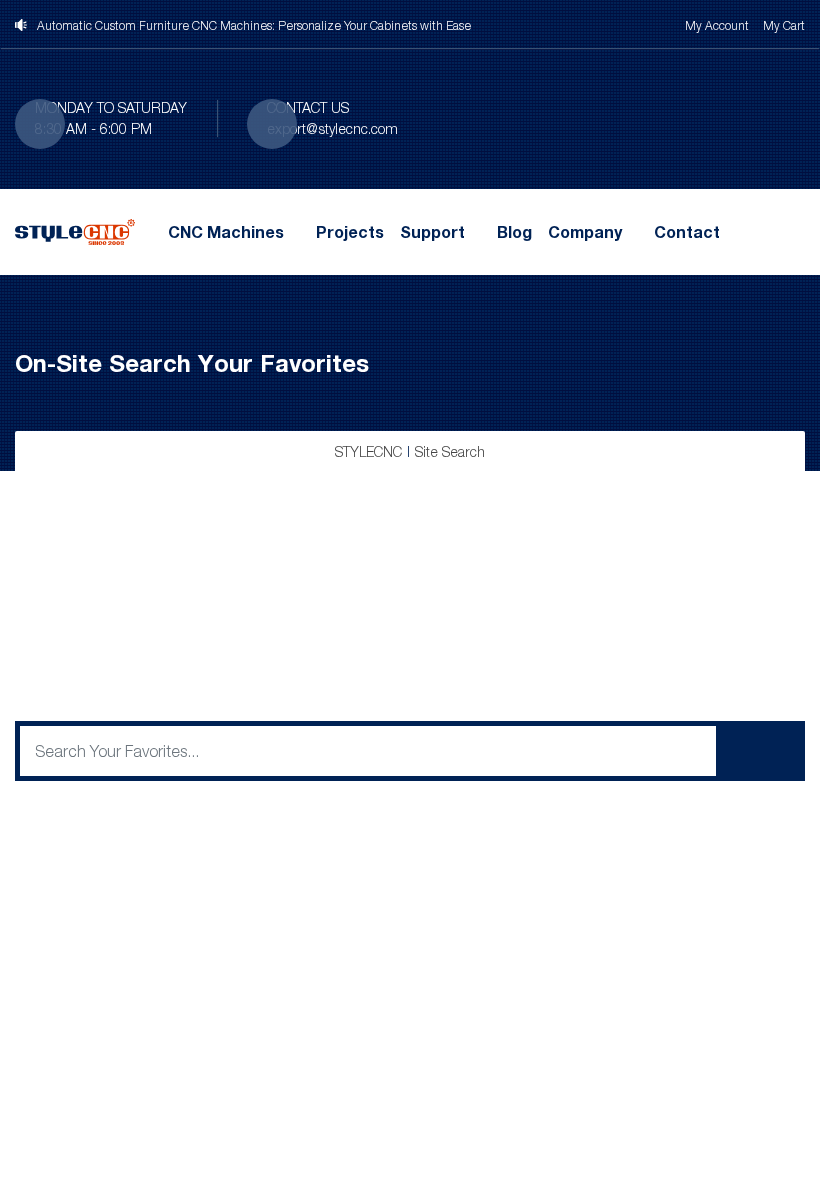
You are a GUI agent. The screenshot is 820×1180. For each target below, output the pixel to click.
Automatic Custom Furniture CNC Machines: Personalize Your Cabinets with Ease (254, 25)
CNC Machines (226, 232)
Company (585, 232)
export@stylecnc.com (332, 128)
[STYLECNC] (75, 230)
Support (432, 232)
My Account (717, 25)
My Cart (784, 25)
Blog (514, 232)
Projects (350, 232)
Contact (687, 232)
